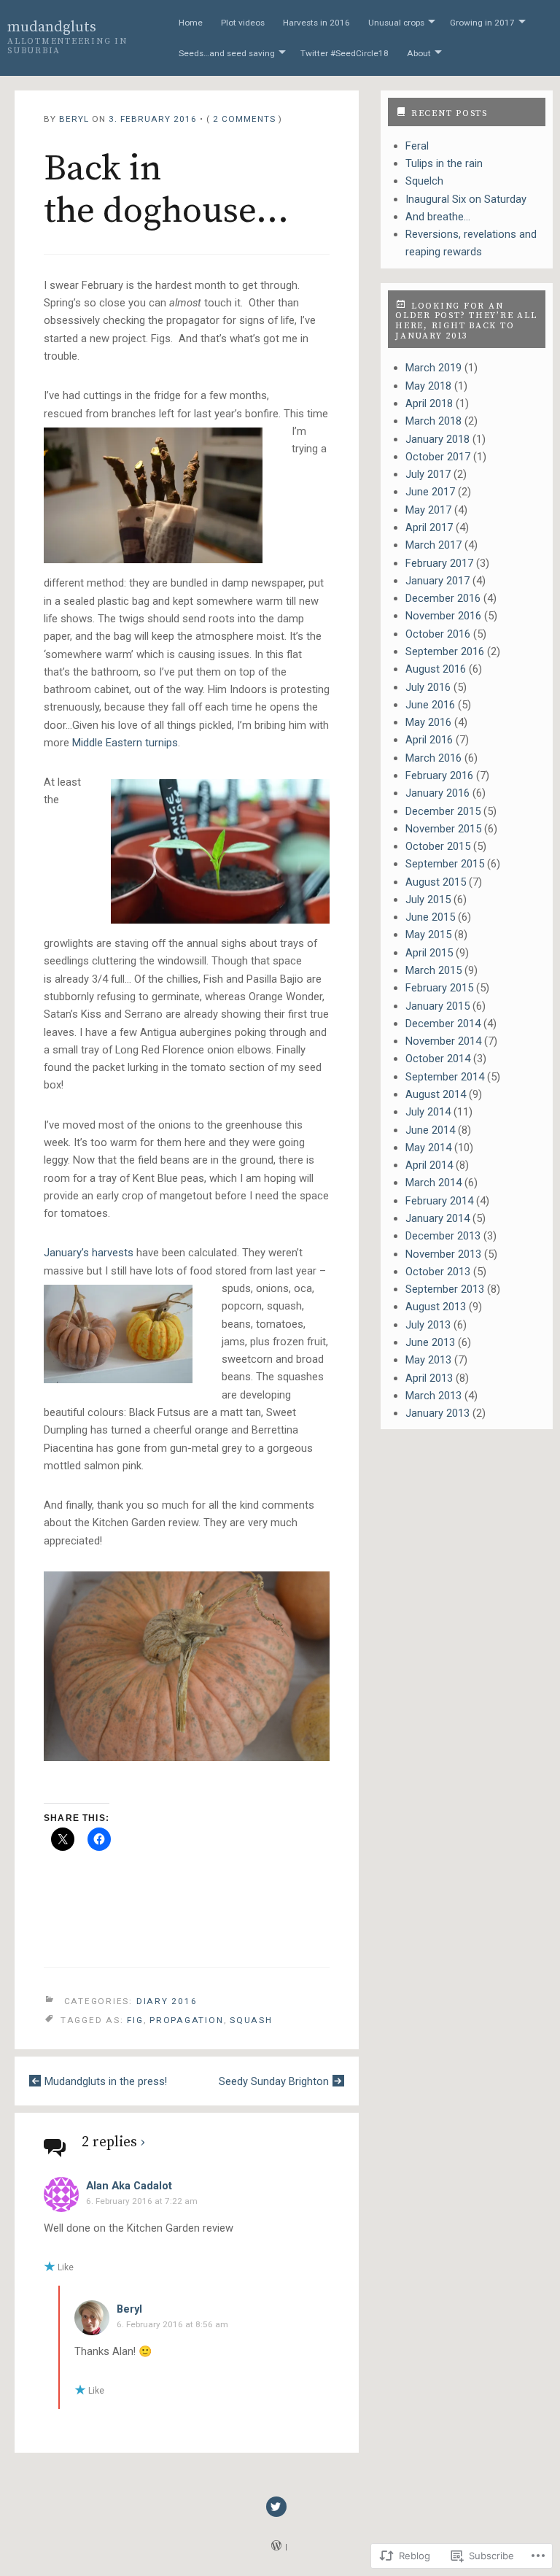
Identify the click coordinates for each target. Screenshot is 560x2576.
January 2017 (437, 581)
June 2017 (430, 492)
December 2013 (443, 1236)
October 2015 (438, 846)
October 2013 (438, 1272)
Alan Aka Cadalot (129, 2186)
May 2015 (428, 935)
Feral (417, 146)
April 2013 (429, 1378)
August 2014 (436, 1094)
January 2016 (437, 793)
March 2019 (433, 368)
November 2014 (443, 1041)
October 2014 (438, 1059)
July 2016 (428, 687)
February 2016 (439, 775)
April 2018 (429, 403)
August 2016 (436, 669)
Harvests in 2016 (316, 23)
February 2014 (439, 1201)
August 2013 (436, 1307)
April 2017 (429, 527)
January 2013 (437, 1413)
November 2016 (443, 616)
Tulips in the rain (444, 163)
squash (251, 2020)
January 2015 (437, 1006)
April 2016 (429, 740)
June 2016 (430, 705)
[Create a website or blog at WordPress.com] (276, 2547)
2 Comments (244, 119)
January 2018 (437, 439)
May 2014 (428, 1148)
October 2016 (438, 634)
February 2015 (439, 988)
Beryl (74, 119)
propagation (186, 2020)
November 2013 (443, 1254)
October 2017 (438, 457)
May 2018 (428, 386)
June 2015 (430, 917)
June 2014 (430, 1130)
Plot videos (243, 23)
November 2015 (443, 829)
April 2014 (429, 1165)
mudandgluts (52, 27)
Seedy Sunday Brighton (274, 2081)
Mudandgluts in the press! (106, 2081)
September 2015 (445, 864)
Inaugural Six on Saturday (466, 199)
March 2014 (433, 1183)
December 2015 (443, 811)
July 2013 (428, 1325)
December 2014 (443, 1024)
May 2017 (428, 510)
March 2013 (433, 1396)
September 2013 (445, 1289)
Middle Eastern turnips (125, 743)
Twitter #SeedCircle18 (345, 53)
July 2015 (428, 900)
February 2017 (439, 563)
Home (191, 23)
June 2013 (430, 1342)
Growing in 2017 (482, 23)
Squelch (424, 181)
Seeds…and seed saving (227, 53)
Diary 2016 (167, 2000)
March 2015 (433, 970)
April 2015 (429, 953)
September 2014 (445, 1077)
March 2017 (433, 545)
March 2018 (433, 421)
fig (135, 2020)
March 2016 (433, 758)
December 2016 (443, 598)
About (419, 53)
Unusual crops (396, 23)
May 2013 (428, 1360)
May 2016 (428, 722)
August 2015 (436, 882)
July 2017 (428, 474)
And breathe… (438, 217)
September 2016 (445, 651)
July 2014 (428, 1112)
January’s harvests (89, 1253)
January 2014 (437, 1218)
